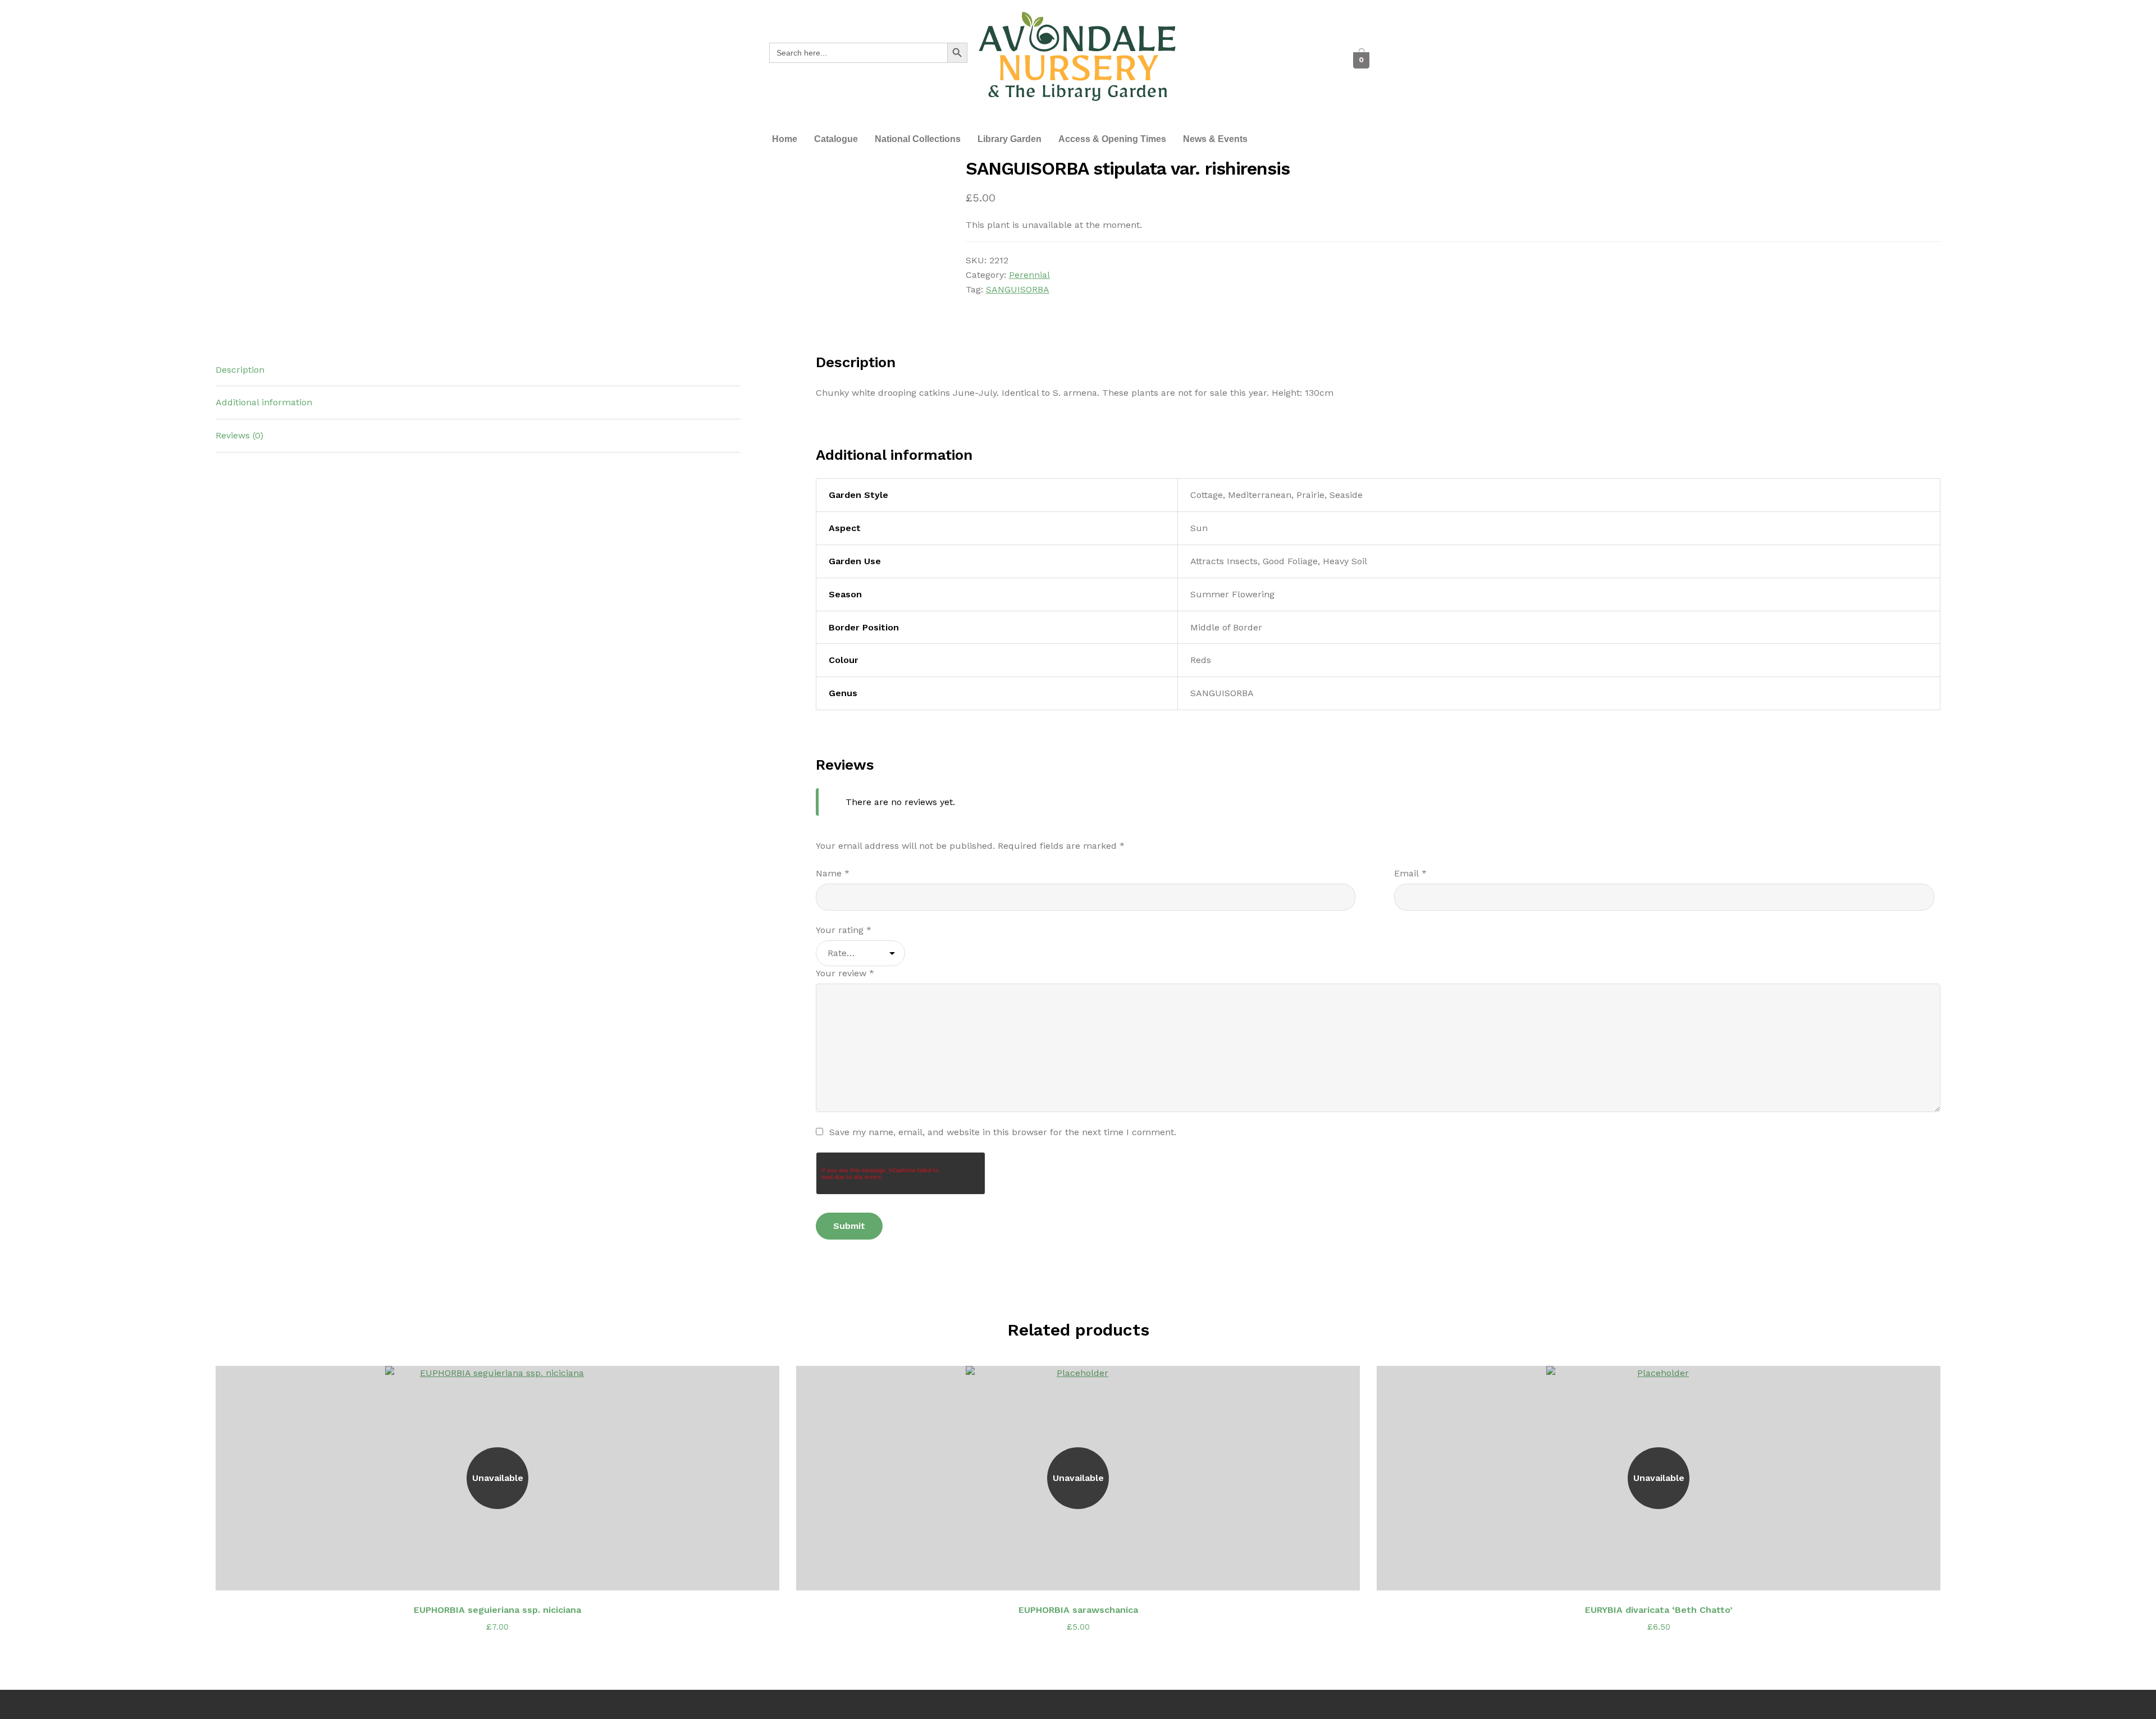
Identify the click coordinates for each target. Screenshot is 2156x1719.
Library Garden (1010, 139)
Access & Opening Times (1112, 139)
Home (785, 139)
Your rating (844, 930)
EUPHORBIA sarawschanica (1078, 1610)
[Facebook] (1212, 60)
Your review (845, 973)
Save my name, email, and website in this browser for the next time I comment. (1003, 1132)
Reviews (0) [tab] (239, 435)
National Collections (918, 139)
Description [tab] (240, 370)
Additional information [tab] (264, 402)
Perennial (1029, 275)
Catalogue (836, 139)
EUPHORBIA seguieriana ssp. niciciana (497, 1610)
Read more (504, 1575)
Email (1410, 873)
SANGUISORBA (1018, 289)
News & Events (1215, 139)
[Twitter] (1243, 60)
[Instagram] (1273, 60)
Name (833, 873)
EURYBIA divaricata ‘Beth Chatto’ (1659, 1610)
